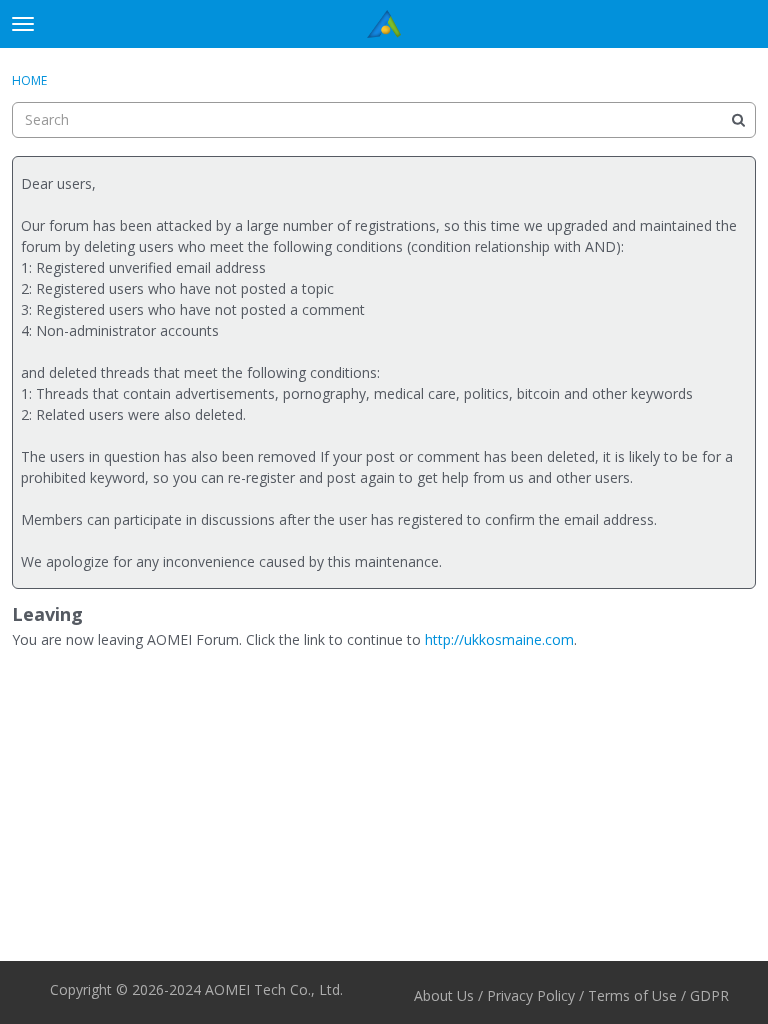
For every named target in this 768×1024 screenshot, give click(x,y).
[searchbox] (384, 120)
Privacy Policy (531, 995)
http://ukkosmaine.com (499, 639)
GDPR (709, 995)
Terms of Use (632, 995)
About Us (444, 995)
